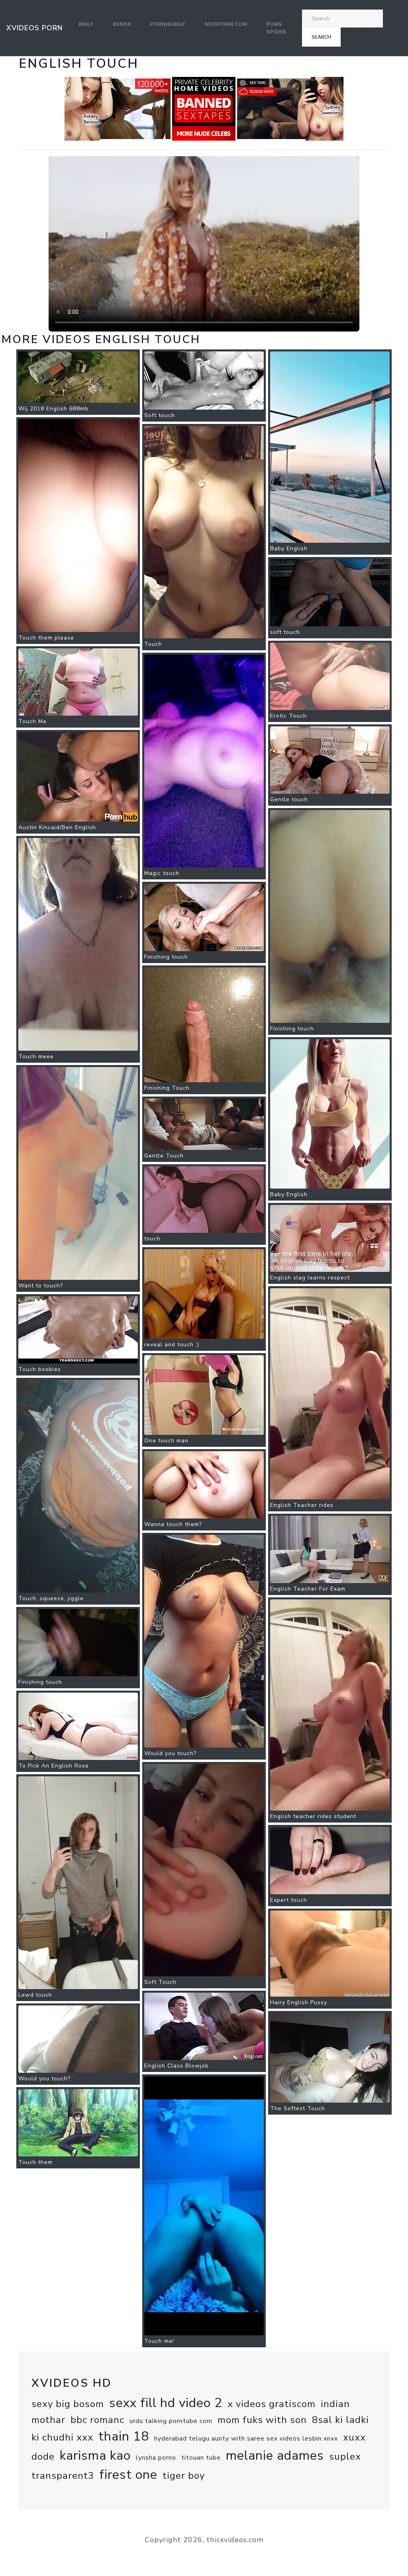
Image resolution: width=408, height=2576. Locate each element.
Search (321, 37)
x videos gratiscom (272, 2404)
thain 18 (124, 2436)
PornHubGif (168, 24)
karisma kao (95, 2455)
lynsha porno (156, 2458)
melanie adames (275, 2455)
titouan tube (201, 2458)
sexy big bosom (68, 2404)
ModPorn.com (226, 24)
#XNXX (122, 24)
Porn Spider (276, 28)
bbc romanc (97, 2420)
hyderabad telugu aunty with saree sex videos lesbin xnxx (246, 2439)
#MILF (86, 24)
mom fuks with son (262, 2420)
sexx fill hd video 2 (166, 2403)
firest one (128, 2475)
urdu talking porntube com (171, 2421)
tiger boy (184, 2476)
